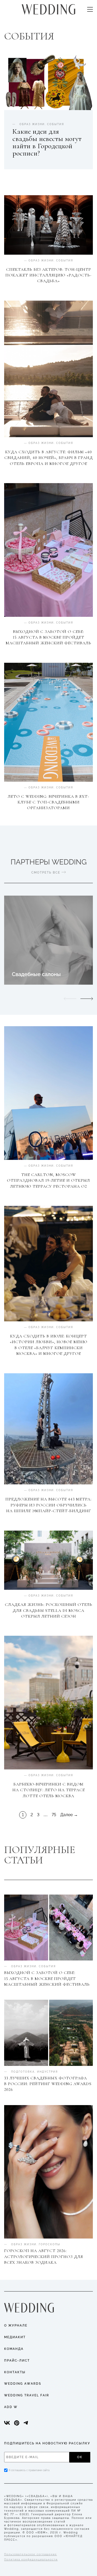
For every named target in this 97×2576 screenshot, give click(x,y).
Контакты (15, 2372)
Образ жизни (41, 261)
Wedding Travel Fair (27, 2395)
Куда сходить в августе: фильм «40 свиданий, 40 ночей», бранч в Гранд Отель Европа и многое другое (49, 458)
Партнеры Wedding (49, 862)
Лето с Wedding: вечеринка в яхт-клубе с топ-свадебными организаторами (48, 802)
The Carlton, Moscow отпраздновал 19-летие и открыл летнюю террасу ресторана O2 (48, 1181)
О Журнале (16, 2325)
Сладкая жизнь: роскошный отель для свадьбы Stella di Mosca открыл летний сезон (49, 1610)
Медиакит (15, 2337)
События (65, 261)
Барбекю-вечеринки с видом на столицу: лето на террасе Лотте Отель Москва (49, 1790)
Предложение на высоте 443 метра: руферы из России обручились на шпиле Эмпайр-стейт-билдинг (48, 1505)
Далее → (69, 1815)
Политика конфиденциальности (31, 2560)
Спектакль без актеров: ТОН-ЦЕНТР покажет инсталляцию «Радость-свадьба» (48, 275)
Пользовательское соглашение (31, 2554)
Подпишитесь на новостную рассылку (47, 2443)
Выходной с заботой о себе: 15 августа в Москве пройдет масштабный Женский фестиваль (48, 637)
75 (54, 1815)
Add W (11, 2407)
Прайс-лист (17, 2361)
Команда (14, 2349)
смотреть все (46, 873)
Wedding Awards (23, 2384)
